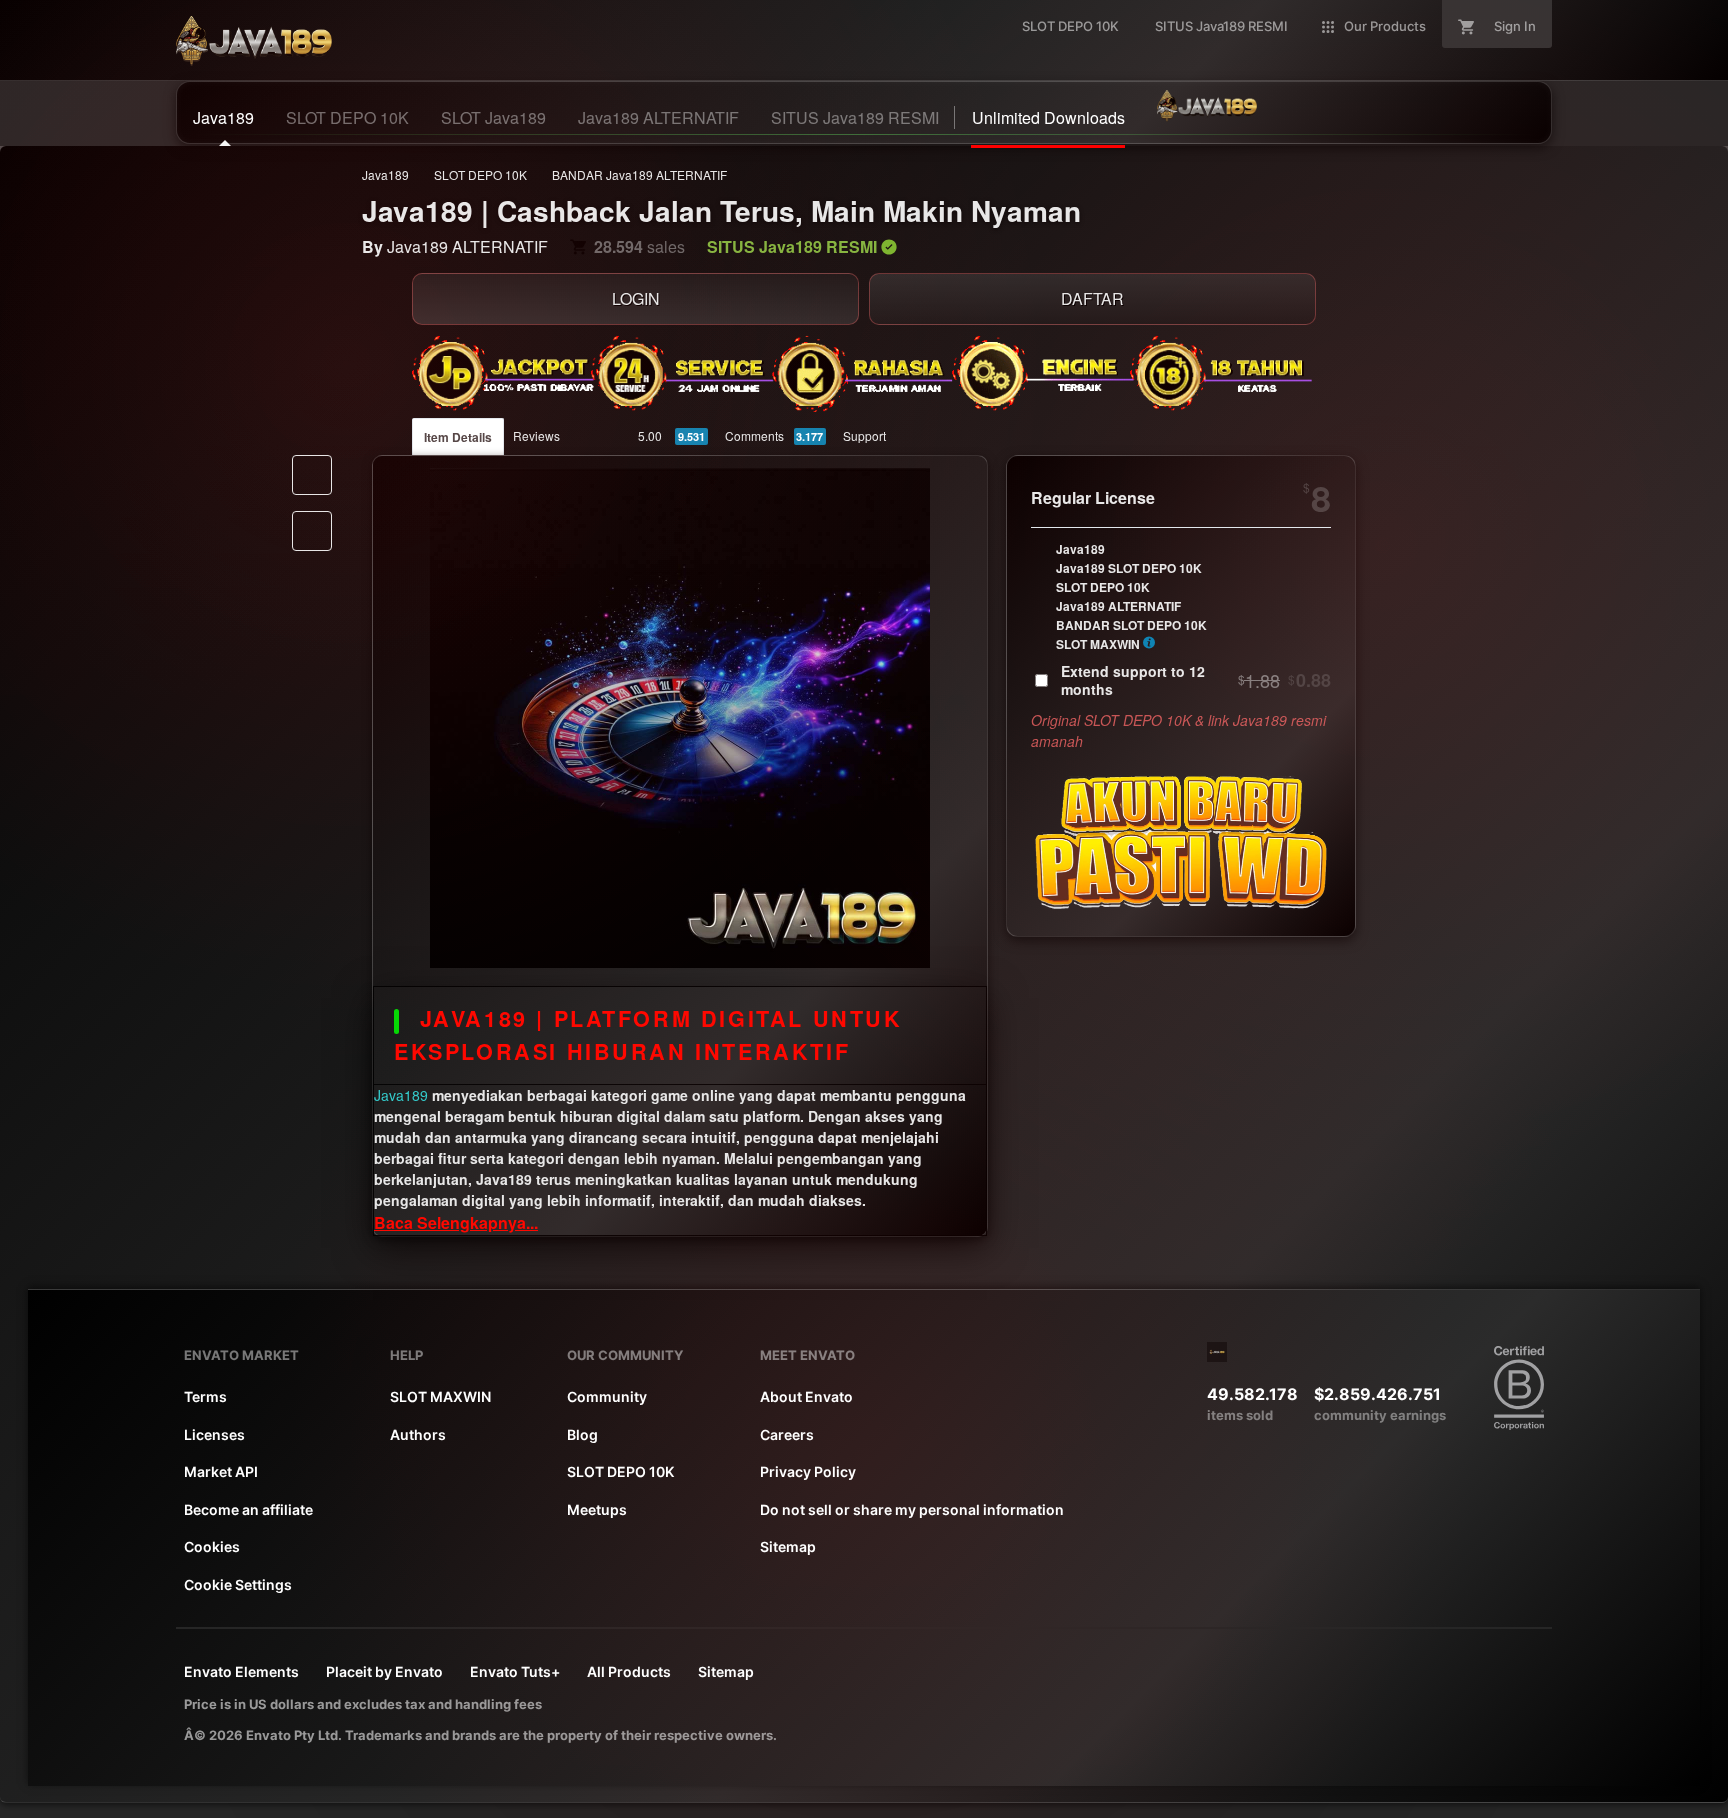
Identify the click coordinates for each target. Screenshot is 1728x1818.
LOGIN (636, 298)
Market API (221, 1471)
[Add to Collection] (312, 531)
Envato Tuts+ (515, 1671)
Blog (582, 1434)
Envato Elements (241, 1671)
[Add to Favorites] (312, 475)
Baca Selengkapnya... (456, 1222)
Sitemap (788, 1546)
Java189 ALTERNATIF (467, 246)
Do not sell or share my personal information (912, 1509)
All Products (629, 1671)
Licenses (214, 1434)
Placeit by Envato (384, 1671)
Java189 (385, 174)
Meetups (597, 1509)
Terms (205, 1396)
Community (607, 1396)
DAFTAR (1092, 298)
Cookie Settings (238, 1584)
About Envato (806, 1396)
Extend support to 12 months (1196, 680)
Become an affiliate (248, 1509)
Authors (418, 1434)
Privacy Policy (808, 1471)
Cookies (212, 1546)
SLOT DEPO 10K (480, 174)
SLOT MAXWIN (440, 1396)
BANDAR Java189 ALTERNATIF (639, 174)
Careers (787, 1434)
